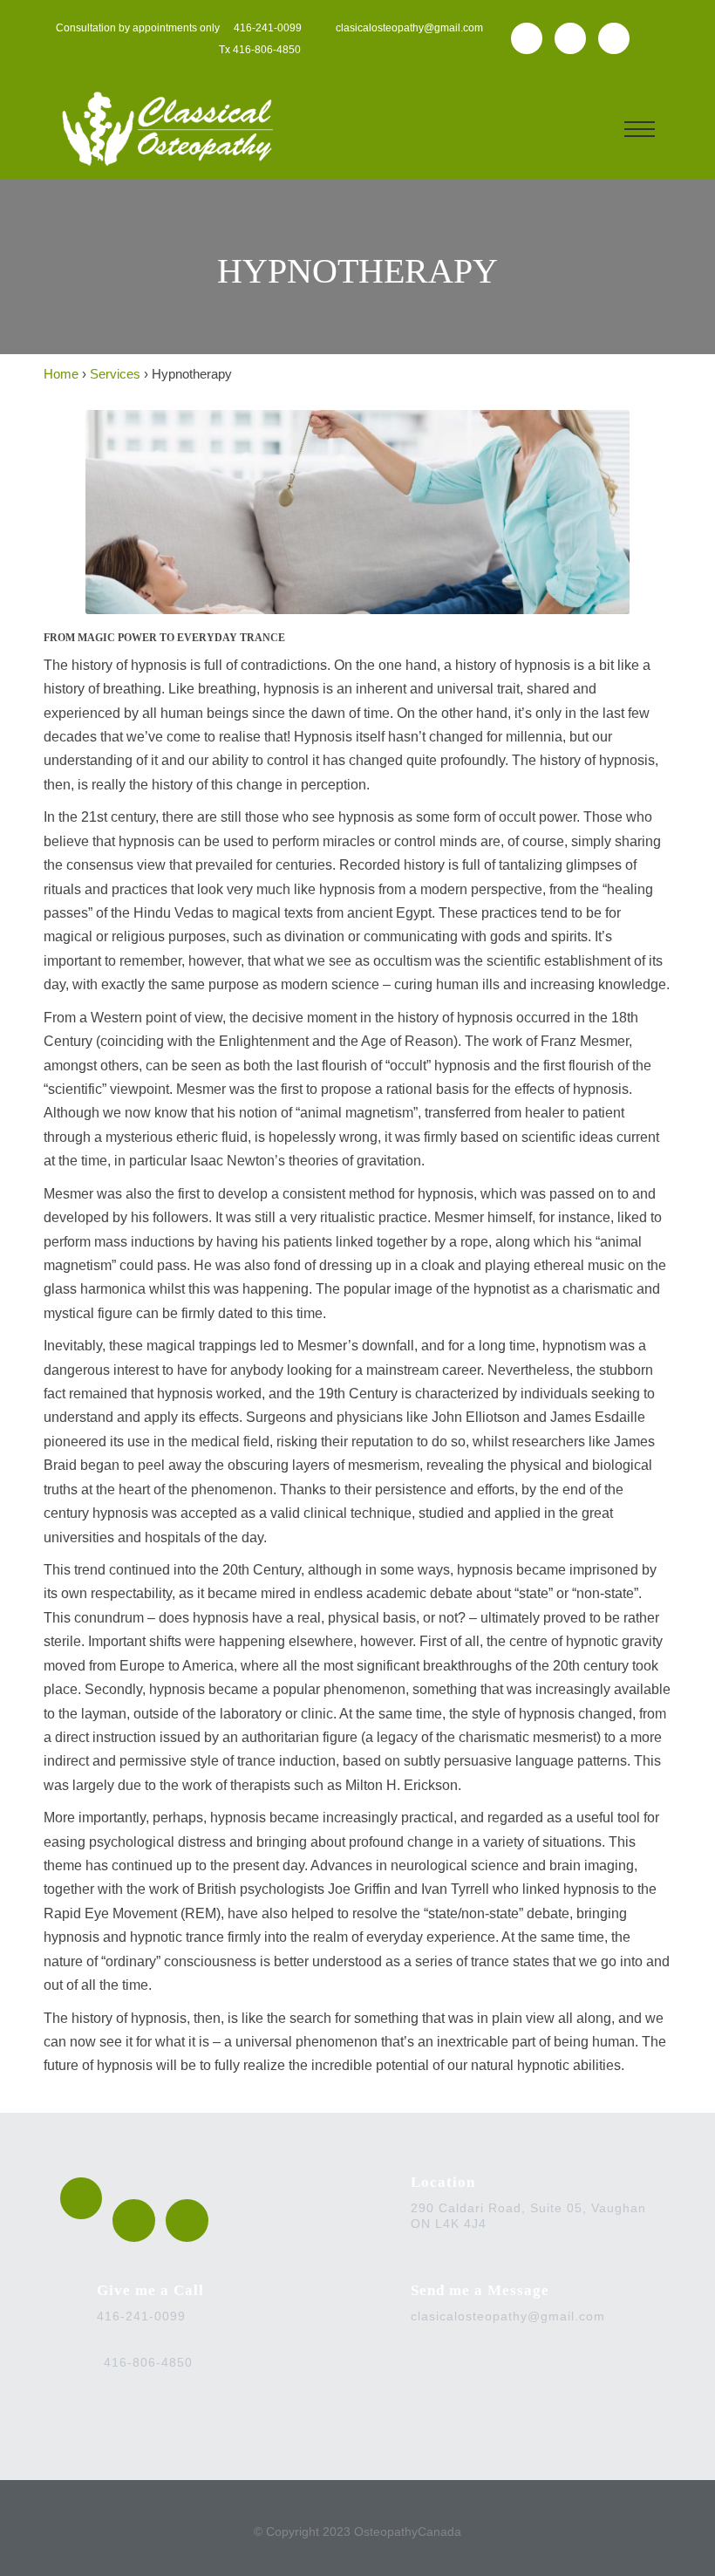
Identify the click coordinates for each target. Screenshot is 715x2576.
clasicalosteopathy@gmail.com (408, 28)
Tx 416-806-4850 (260, 50)
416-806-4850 (148, 2362)
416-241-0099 (268, 28)
